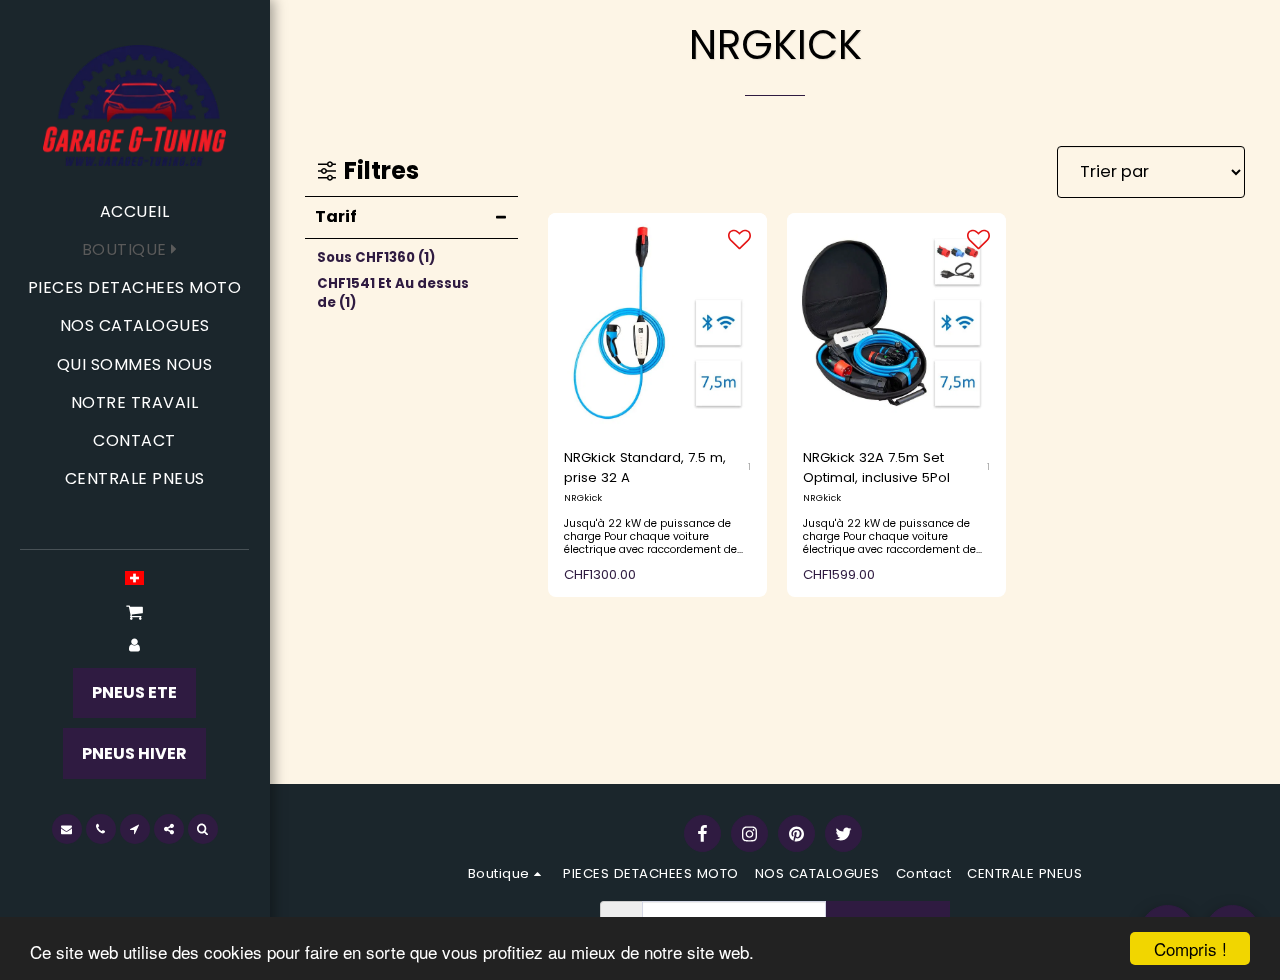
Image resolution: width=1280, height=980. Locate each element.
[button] (135, 612)
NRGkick (583, 497)
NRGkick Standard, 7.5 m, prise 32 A (645, 467)
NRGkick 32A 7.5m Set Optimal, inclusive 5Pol (876, 467)
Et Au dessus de (393, 293)
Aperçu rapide (657, 376)
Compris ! (1190, 948)
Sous (376, 258)
